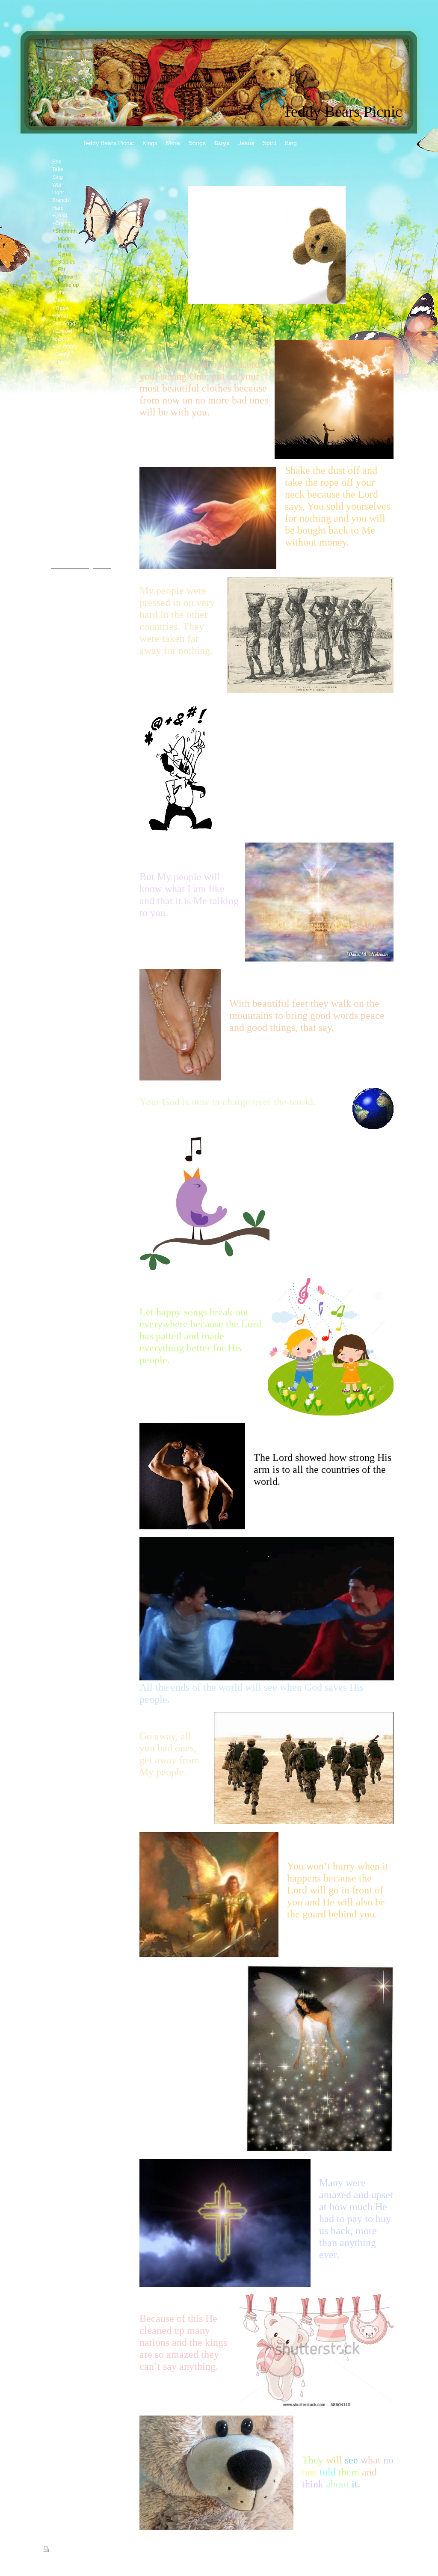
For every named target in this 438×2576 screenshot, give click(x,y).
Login (391, 2549)
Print (56, 2550)
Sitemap (73, 2550)
